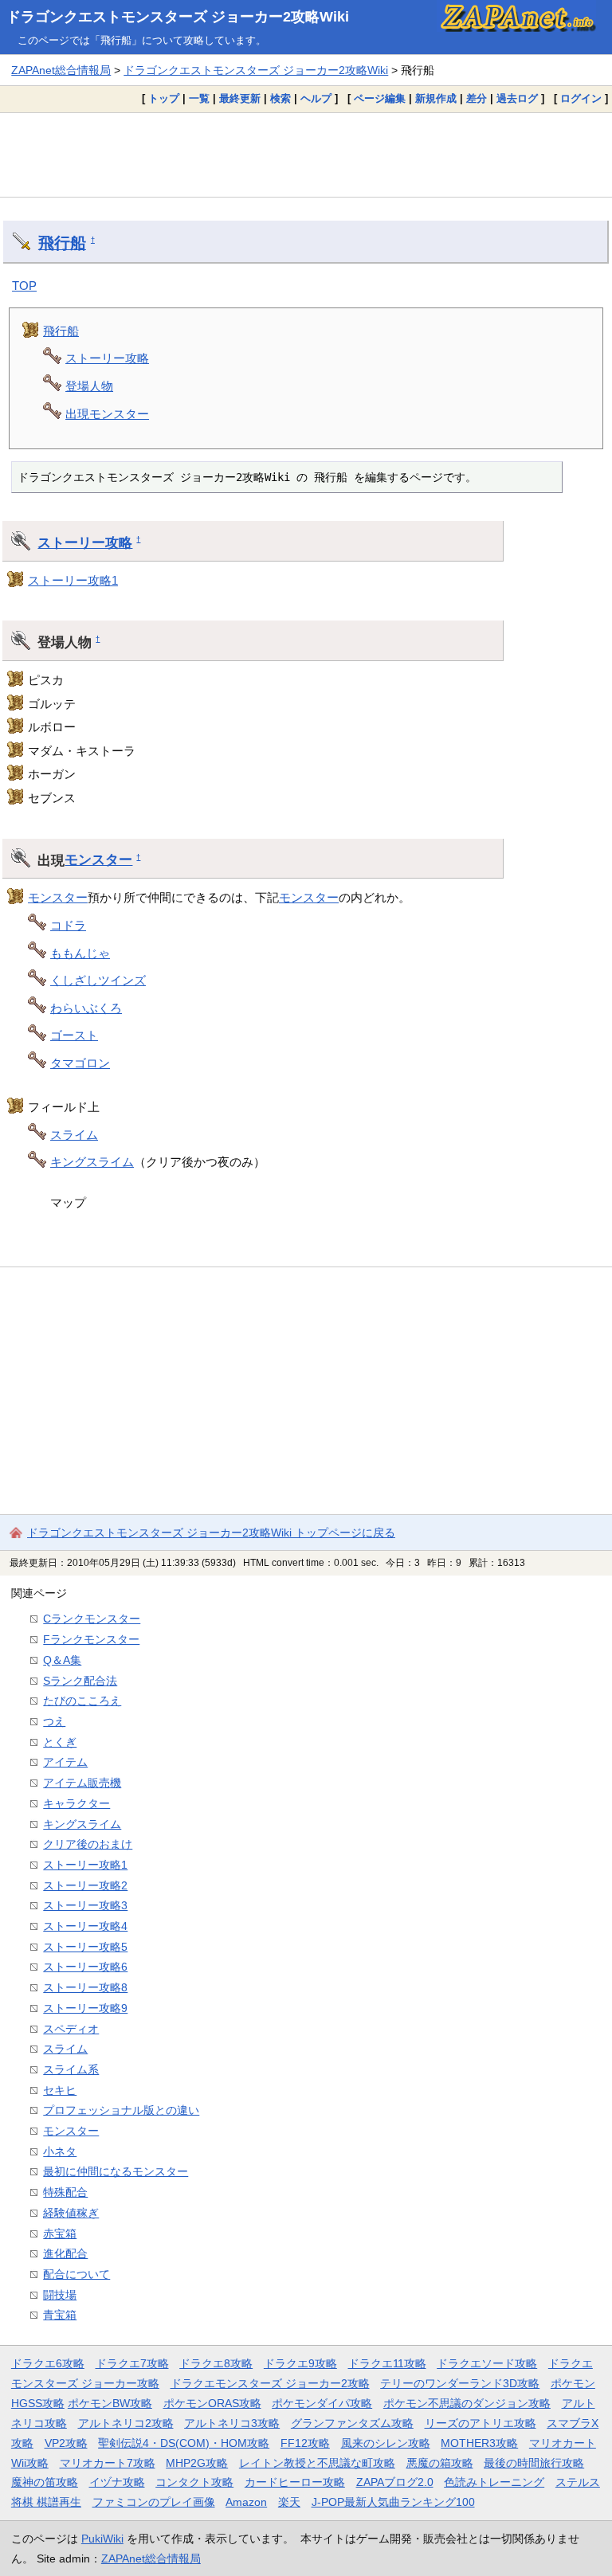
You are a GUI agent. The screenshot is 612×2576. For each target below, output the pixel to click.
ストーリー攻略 (107, 358)
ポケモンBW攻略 (110, 2403)
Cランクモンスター (92, 1619)
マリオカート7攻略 (108, 2463)
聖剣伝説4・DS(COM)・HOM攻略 (184, 2443)
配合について (76, 2274)
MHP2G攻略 (197, 2463)
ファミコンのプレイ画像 (154, 2502)
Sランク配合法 (80, 1681)
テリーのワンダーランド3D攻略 (460, 2383)
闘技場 (60, 2295)
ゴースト (74, 1035)
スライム (74, 1135)
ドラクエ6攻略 (48, 2363)
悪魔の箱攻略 (440, 2463)
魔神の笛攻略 (45, 2482)
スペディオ (71, 2029)
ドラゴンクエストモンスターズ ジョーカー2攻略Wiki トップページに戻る (211, 1533)
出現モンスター (107, 414)
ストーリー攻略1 (73, 580)
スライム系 (71, 2069)
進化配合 (65, 2253)
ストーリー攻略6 (85, 1967)
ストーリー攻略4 (85, 1926)
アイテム (65, 1762)
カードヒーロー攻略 (295, 2482)
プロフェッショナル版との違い (121, 2110)
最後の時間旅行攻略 (534, 2463)
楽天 (289, 2502)
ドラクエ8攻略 (216, 2363)
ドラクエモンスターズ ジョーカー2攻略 (270, 2383)
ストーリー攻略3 (85, 1905)
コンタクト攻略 (194, 2482)
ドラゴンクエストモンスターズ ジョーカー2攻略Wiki (178, 17)
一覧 (199, 98)
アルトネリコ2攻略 (126, 2423)
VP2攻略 (66, 2443)
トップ (164, 98)
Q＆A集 (62, 1660)
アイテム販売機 (82, 1783)
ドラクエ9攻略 (300, 2363)
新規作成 (436, 98)
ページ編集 (380, 98)
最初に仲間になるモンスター (116, 2171)
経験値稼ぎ (71, 2213)
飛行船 (62, 243)
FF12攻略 (305, 2443)
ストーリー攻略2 (85, 1885)
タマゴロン (80, 1063)
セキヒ (60, 2090)
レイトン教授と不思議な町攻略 (317, 2463)
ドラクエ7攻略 (132, 2363)
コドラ (68, 925)
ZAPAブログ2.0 (395, 2482)
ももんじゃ (80, 953)
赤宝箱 (60, 2233)
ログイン (581, 98)
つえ (54, 1721)
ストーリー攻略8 (85, 1987)
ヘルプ (316, 98)
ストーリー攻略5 (85, 1947)
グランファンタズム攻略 (352, 2423)
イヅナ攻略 (117, 2482)
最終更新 (240, 98)
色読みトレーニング (494, 2482)
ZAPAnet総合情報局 (61, 70)
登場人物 (89, 386)
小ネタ (60, 2151)
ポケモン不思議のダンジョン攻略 (467, 2403)
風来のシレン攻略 (386, 2443)
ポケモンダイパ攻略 (322, 2403)
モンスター (98, 859)
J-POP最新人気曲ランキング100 (393, 2502)
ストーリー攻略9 (85, 2008)
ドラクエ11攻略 (387, 2363)
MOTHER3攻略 (479, 2443)
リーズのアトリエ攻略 (481, 2423)
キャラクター (76, 1803)
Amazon (246, 2502)
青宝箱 (60, 2315)
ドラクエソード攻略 (487, 2363)
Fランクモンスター (91, 1639)
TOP (24, 286)
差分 (477, 98)
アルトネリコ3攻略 (232, 2423)
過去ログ (517, 98)
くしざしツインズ (98, 980)
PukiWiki (102, 2539)
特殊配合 (65, 2192)
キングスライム (92, 1162)
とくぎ (60, 1742)
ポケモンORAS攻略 (212, 2403)
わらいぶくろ (86, 1008)
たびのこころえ (82, 1701)
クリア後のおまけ (88, 1844)
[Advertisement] (306, 155)
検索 (280, 98)
